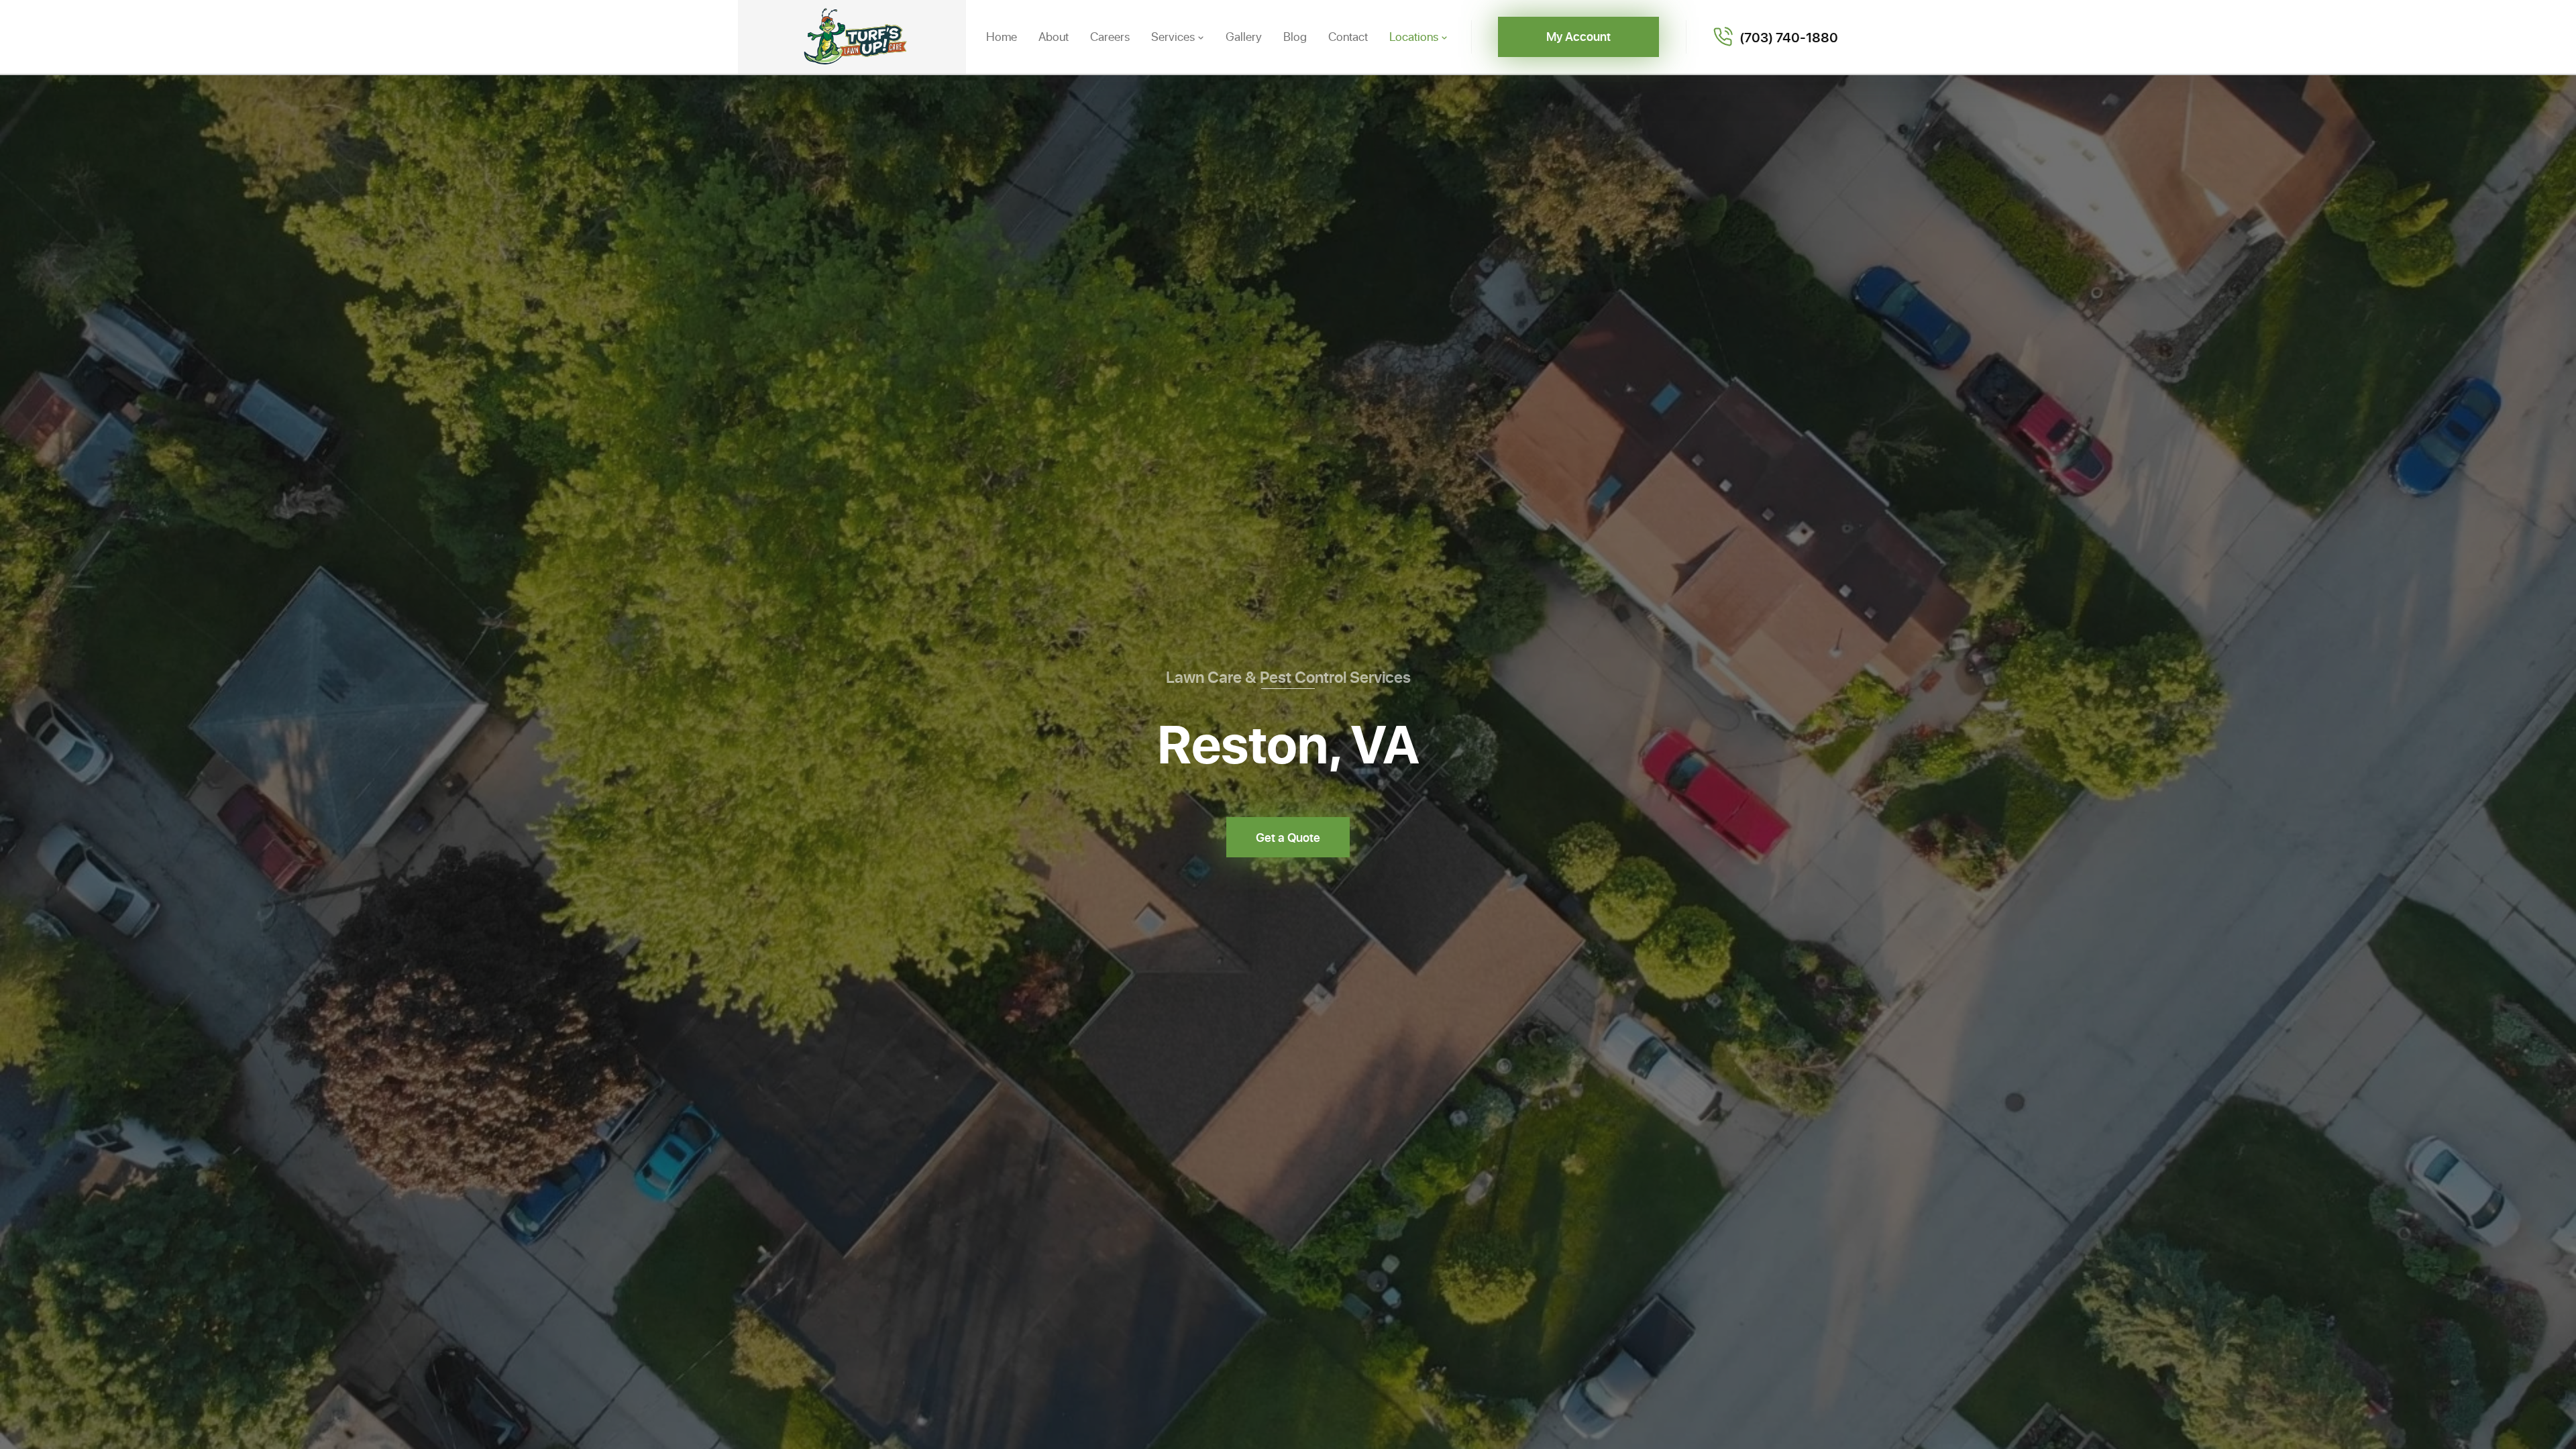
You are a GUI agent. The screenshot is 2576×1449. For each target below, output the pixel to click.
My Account (1578, 36)
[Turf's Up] (852, 37)
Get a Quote (1288, 837)
